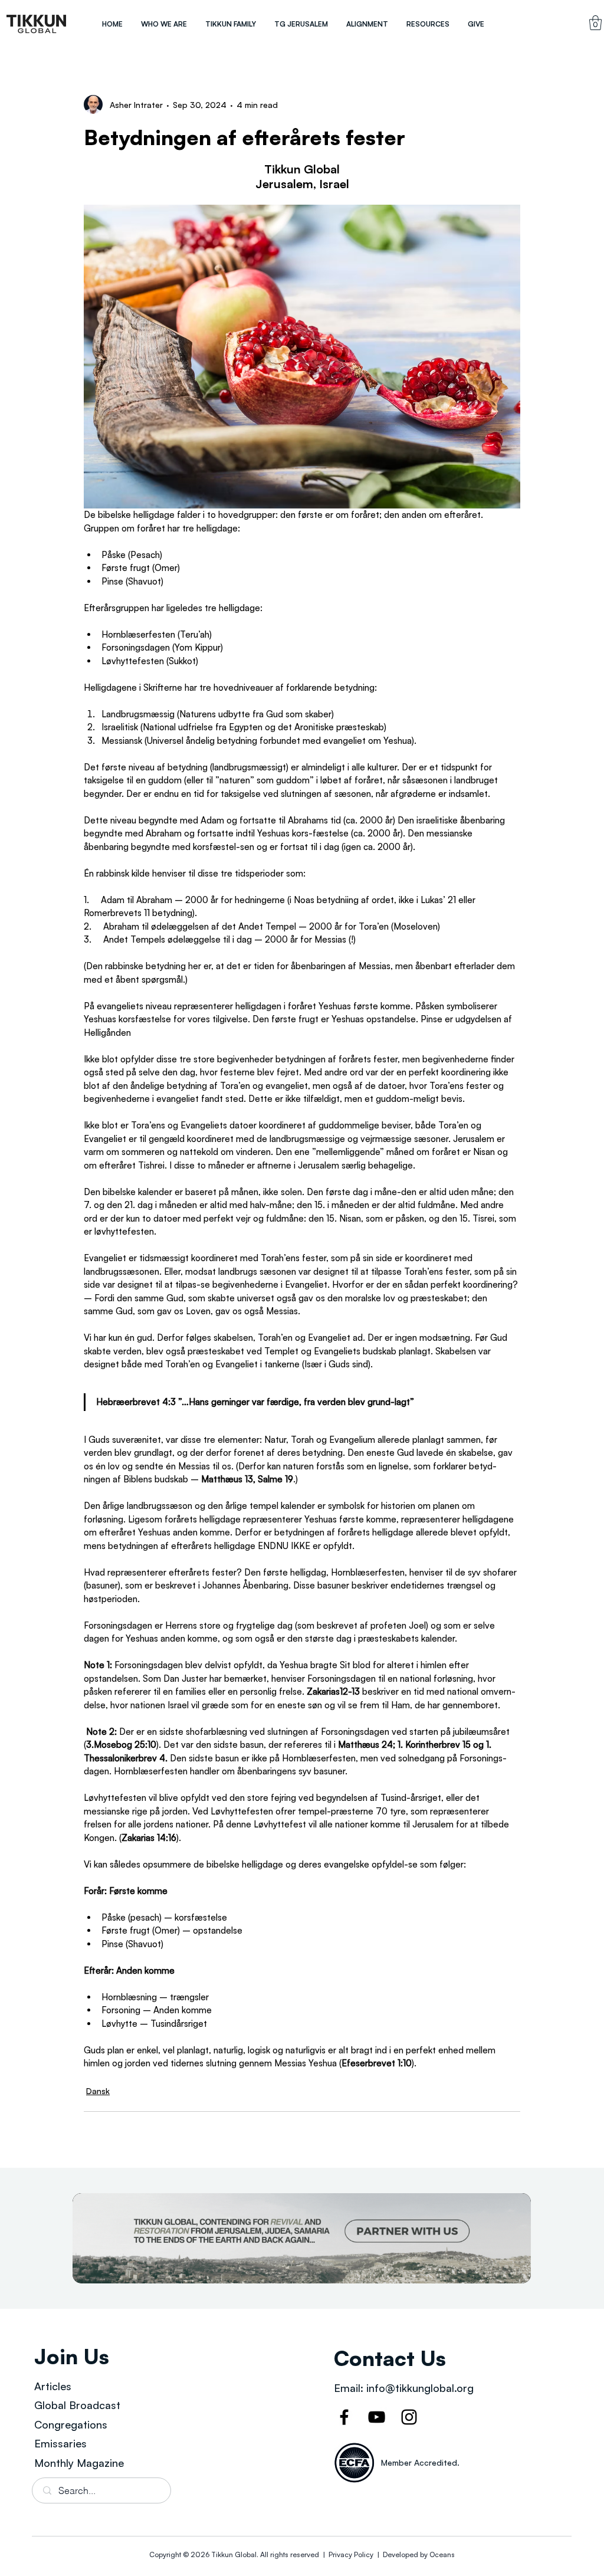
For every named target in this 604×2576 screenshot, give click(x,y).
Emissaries (60, 2443)
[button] (164, 24)
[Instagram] (409, 2417)
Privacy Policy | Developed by (378, 2554)
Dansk (98, 2091)
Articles (53, 2386)
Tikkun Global (234, 2554)
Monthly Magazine (79, 2463)
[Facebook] (344, 2417)
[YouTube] (377, 2417)
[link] (595, 23)
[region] (37, 24)
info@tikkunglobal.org (420, 2388)
